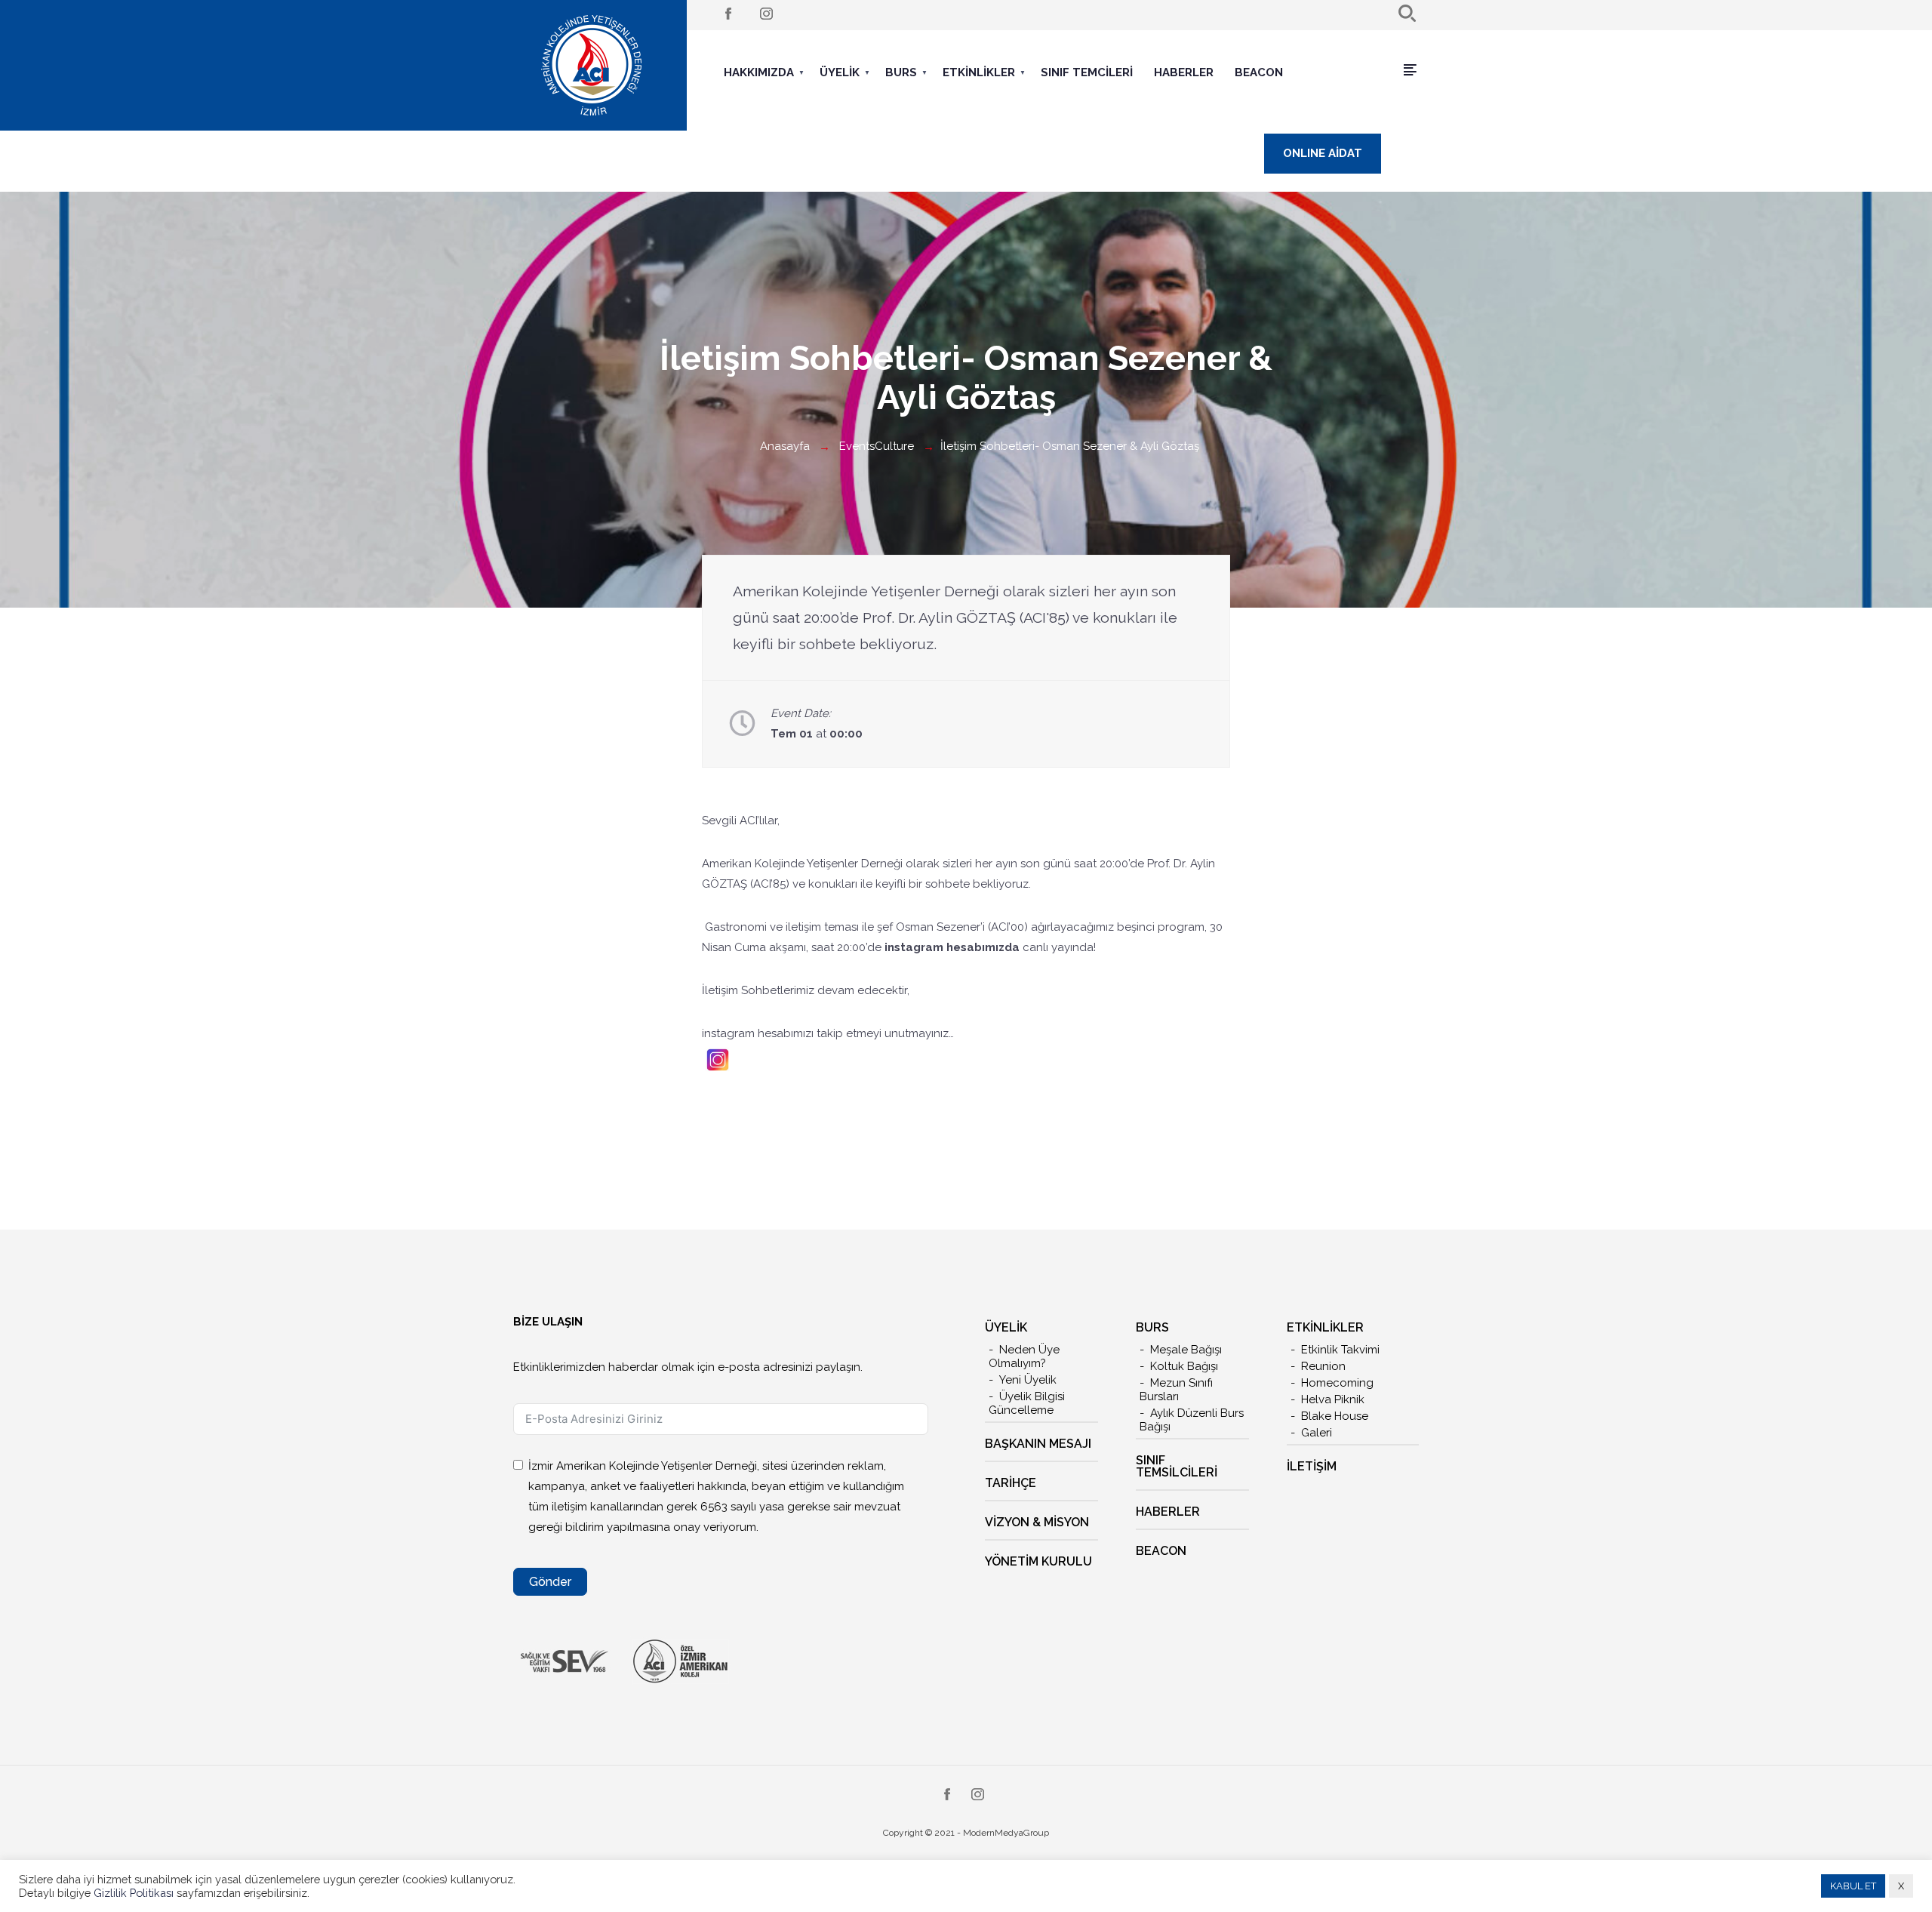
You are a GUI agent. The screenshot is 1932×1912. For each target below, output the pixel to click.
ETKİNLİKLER (979, 72)
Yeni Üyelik (1028, 1380)
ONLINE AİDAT (1323, 153)
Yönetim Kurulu (1038, 1561)
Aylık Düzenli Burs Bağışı (1192, 1420)
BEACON (1161, 1551)
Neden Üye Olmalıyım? (1024, 1356)
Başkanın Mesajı (1038, 1444)
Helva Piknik (1333, 1399)
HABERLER (1168, 1512)
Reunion (1323, 1366)
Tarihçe (1011, 1483)
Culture (894, 446)
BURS (901, 72)
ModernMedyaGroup (1006, 1833)
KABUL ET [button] (1853, 1886)
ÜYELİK (840, 72)
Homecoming (1337, 1383)
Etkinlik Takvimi (1340, 1350)
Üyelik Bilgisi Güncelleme (1027, 1403)
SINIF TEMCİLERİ (1087, 72)
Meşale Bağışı (1186, 1350)
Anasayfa (785, 446)
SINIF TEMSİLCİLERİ (1177, 1466)
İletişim (1312, 1466)
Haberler (1184, 72)
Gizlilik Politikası (135, 1893)
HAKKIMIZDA (759, 72)
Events (857, 446)
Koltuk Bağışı (1184, 1366)
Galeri (1317, 1433)
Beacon (1259, 72)
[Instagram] (766, 15)
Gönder (550, 1582)
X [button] (1901, 1886)
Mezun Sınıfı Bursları (1176, 1390)
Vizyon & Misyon (1037, 1522)
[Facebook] (728, 15)
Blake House (1335, 1416)
